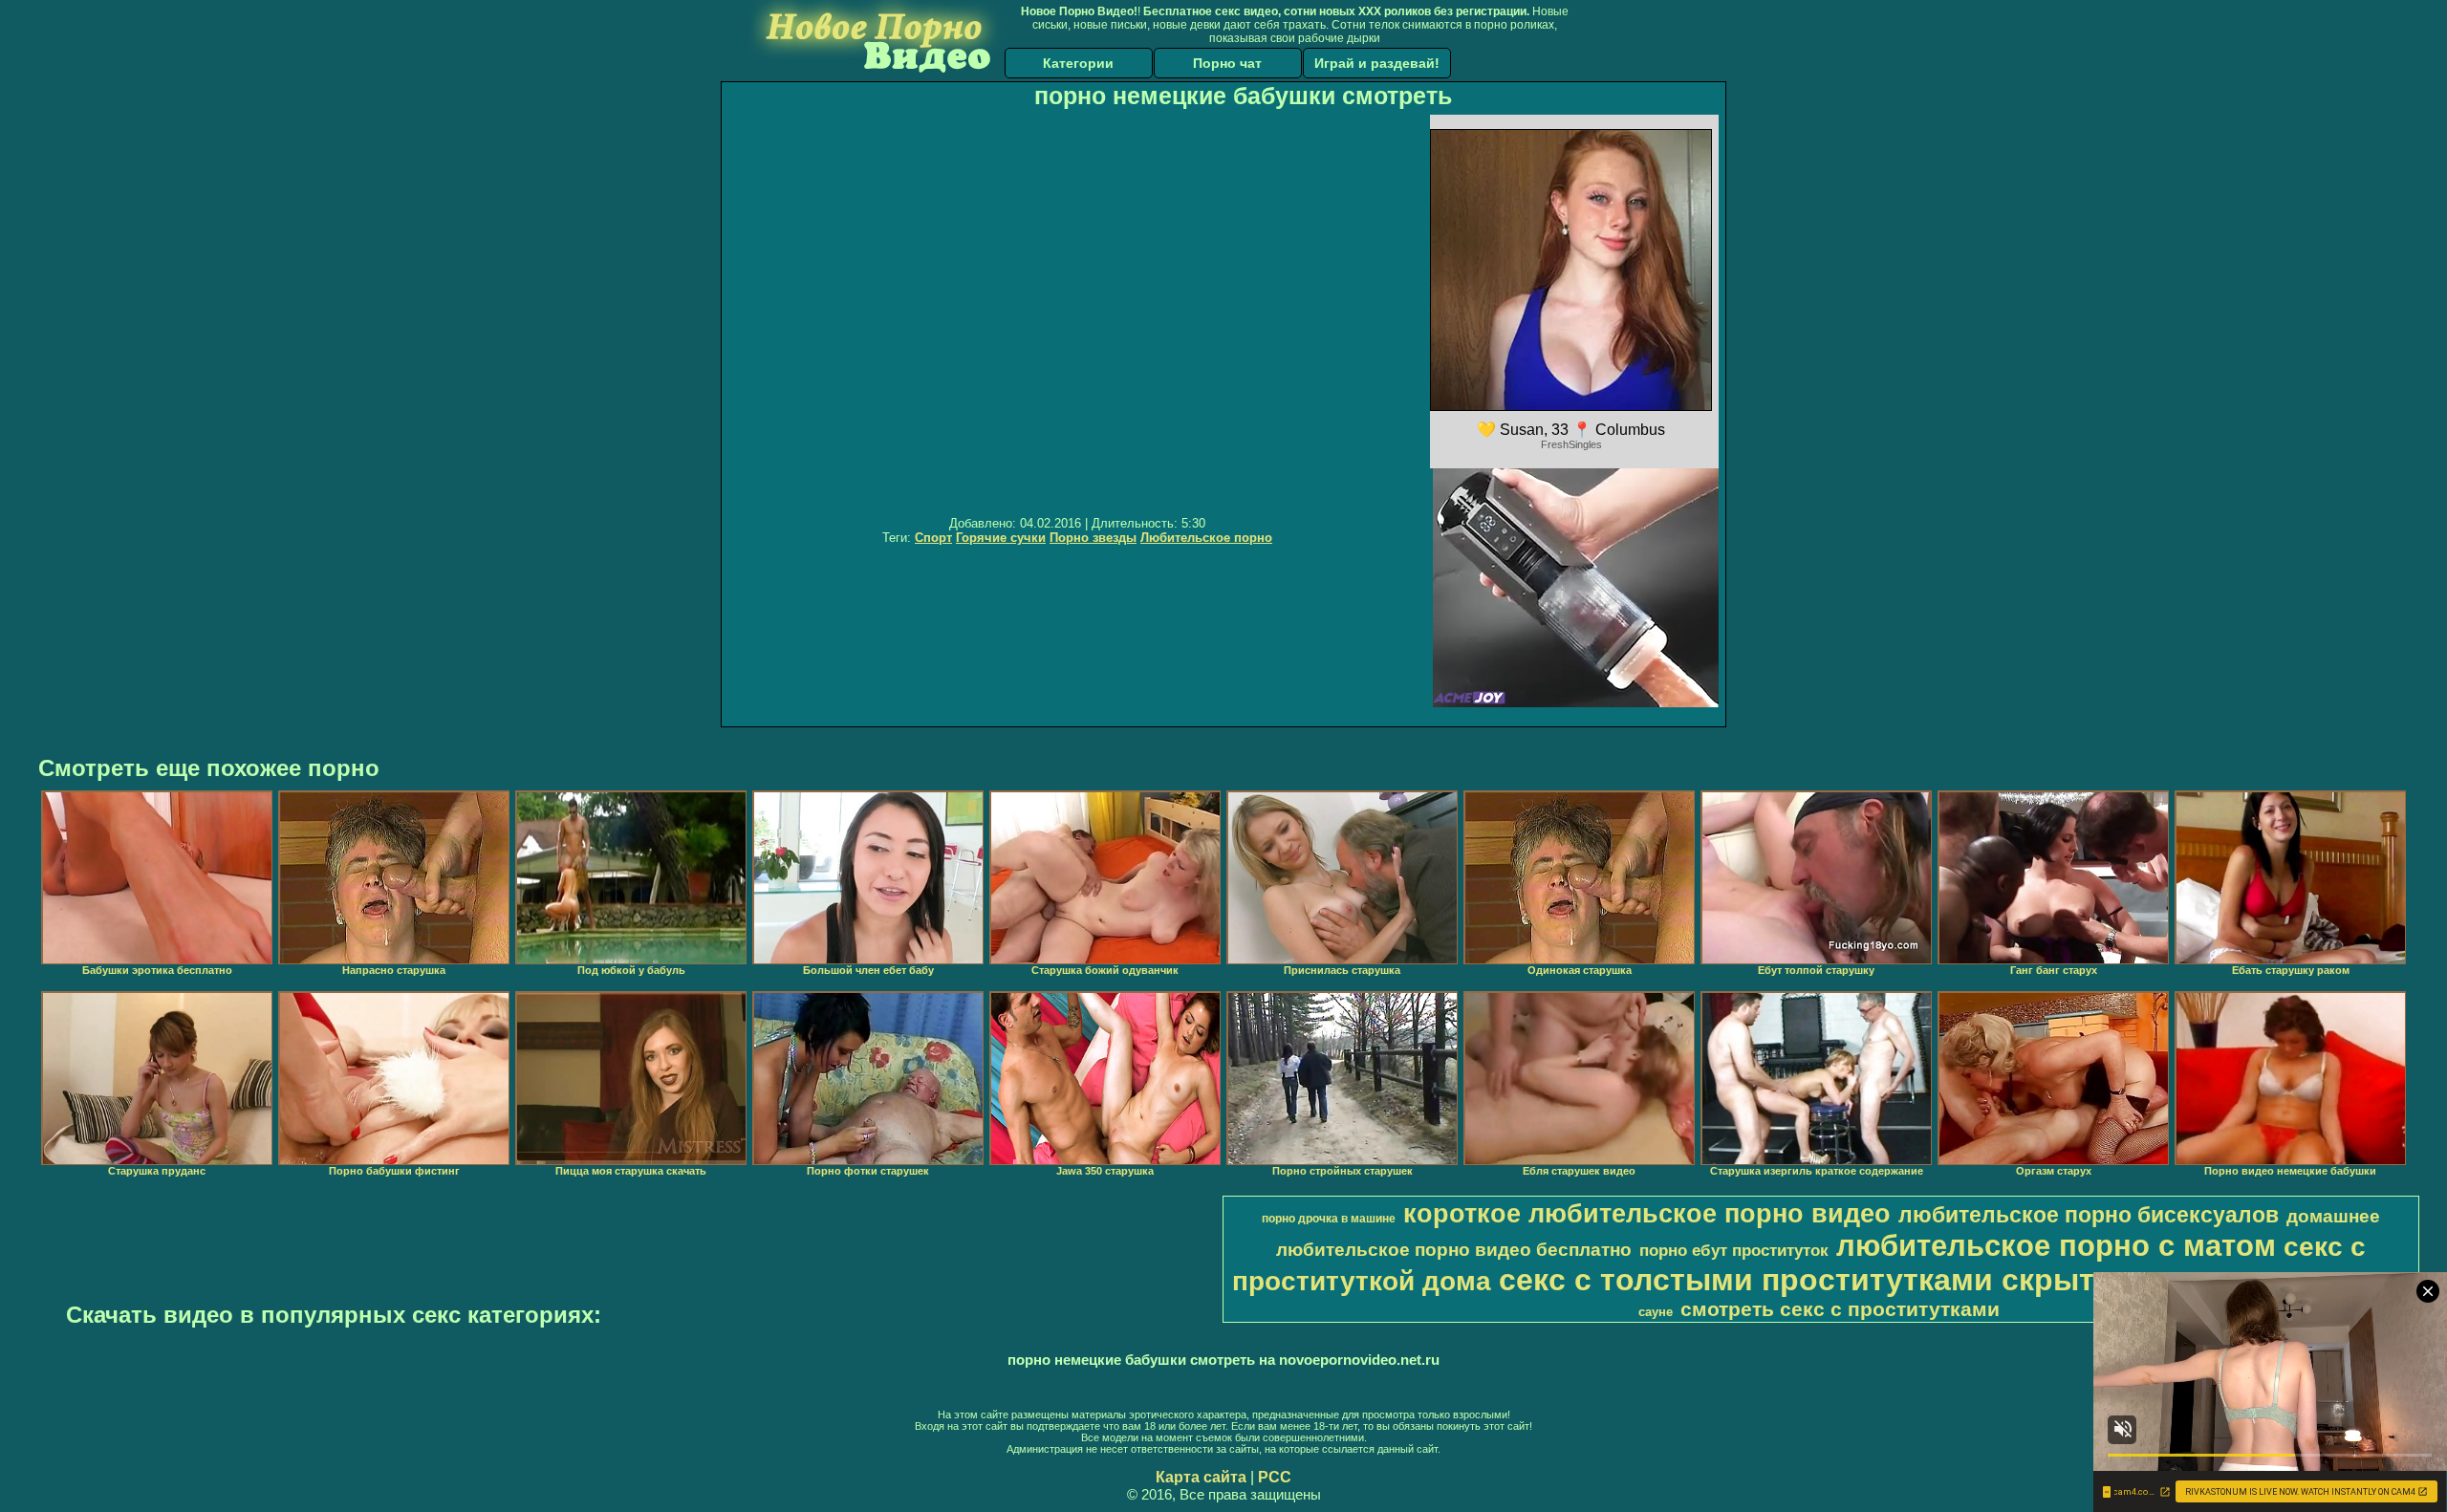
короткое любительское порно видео (1647, 1214)
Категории (1078, 63)
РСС (1275, 1477)
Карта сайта (1201, 1477)
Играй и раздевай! (1377, 63)
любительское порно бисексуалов (2089, 1215)
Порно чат (1227, 63)
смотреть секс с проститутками (1840, 1309)
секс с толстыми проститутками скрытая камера (1873, 1280)
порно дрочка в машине (1329, 1219)
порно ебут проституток (1734, 1250)
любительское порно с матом (2056, 1245)
